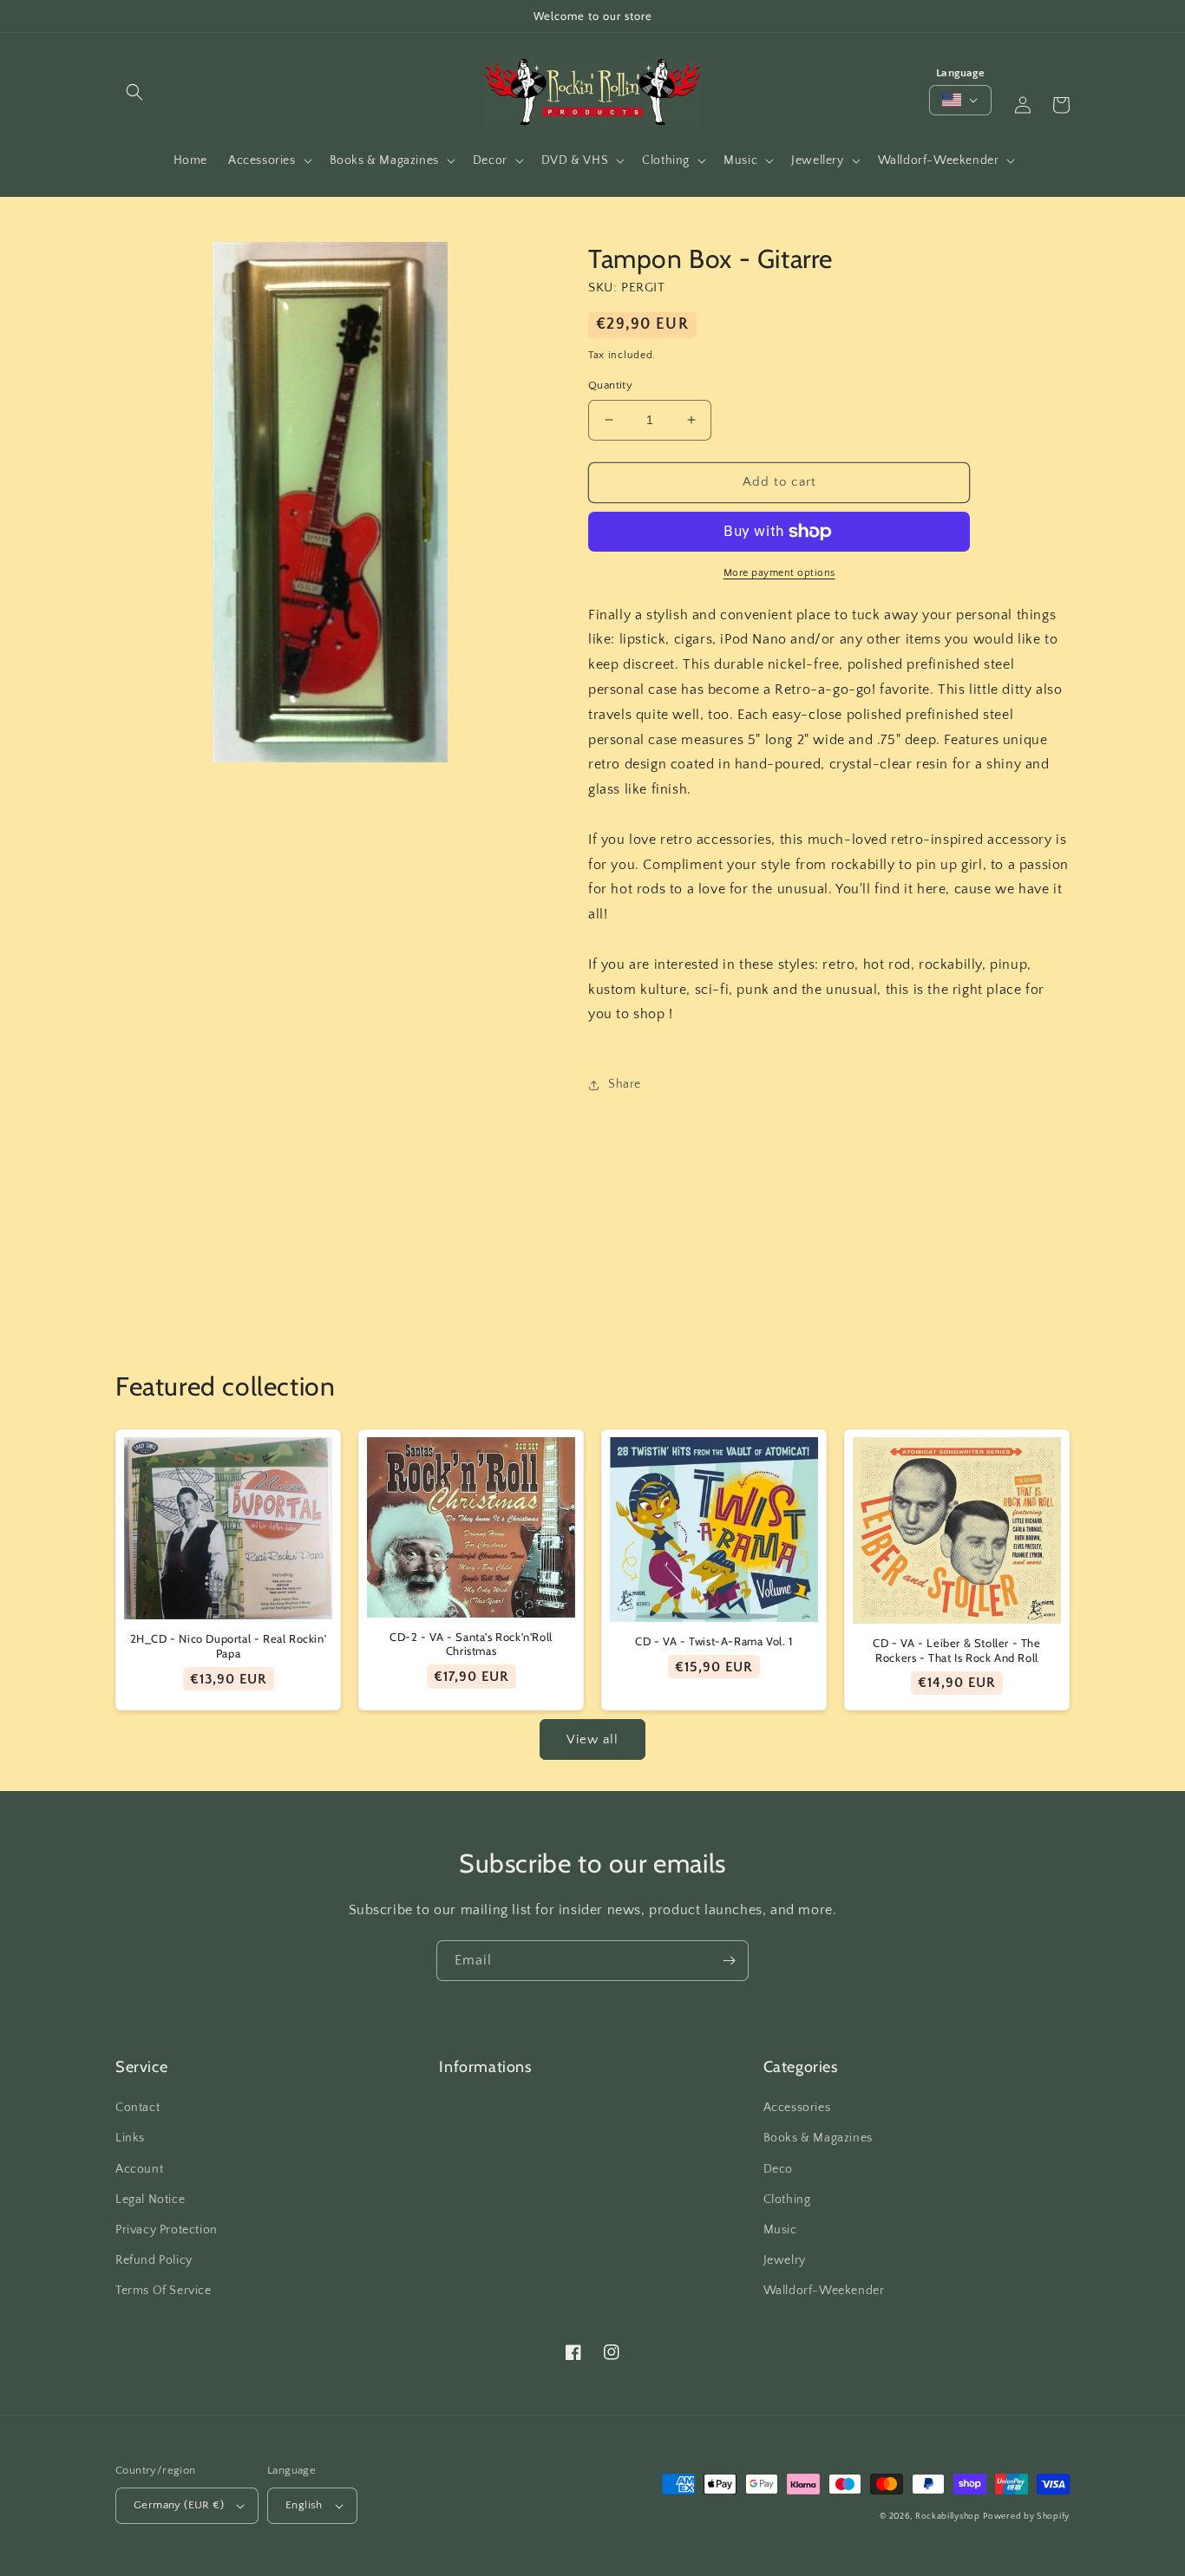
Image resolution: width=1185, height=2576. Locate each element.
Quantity (610, 385)
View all (592, 1739)
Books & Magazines (818, 2138)
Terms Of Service (164, 2291)
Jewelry (785, 2260)
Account (139, 2169)
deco (778, 2169)
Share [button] (625, 1084)
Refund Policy (154, 2260)
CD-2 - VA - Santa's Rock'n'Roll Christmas (471, 1644)
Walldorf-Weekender (824, 2291)
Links (130, 2138)
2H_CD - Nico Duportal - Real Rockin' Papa (229, 1646)
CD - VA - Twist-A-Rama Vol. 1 (714, 1641)
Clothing (787, 2200)
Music (780, 2230)
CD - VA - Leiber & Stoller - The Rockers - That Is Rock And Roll (956, 1650)
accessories (797, 2108)
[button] (134, 92)
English (304, 2505)
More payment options (779, 573)
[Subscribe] (729, 1961)
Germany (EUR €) (179, 2505)
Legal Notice (150, 2200)
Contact (137, 2108)
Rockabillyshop (948, 2517)
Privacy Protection (167, 2230)
